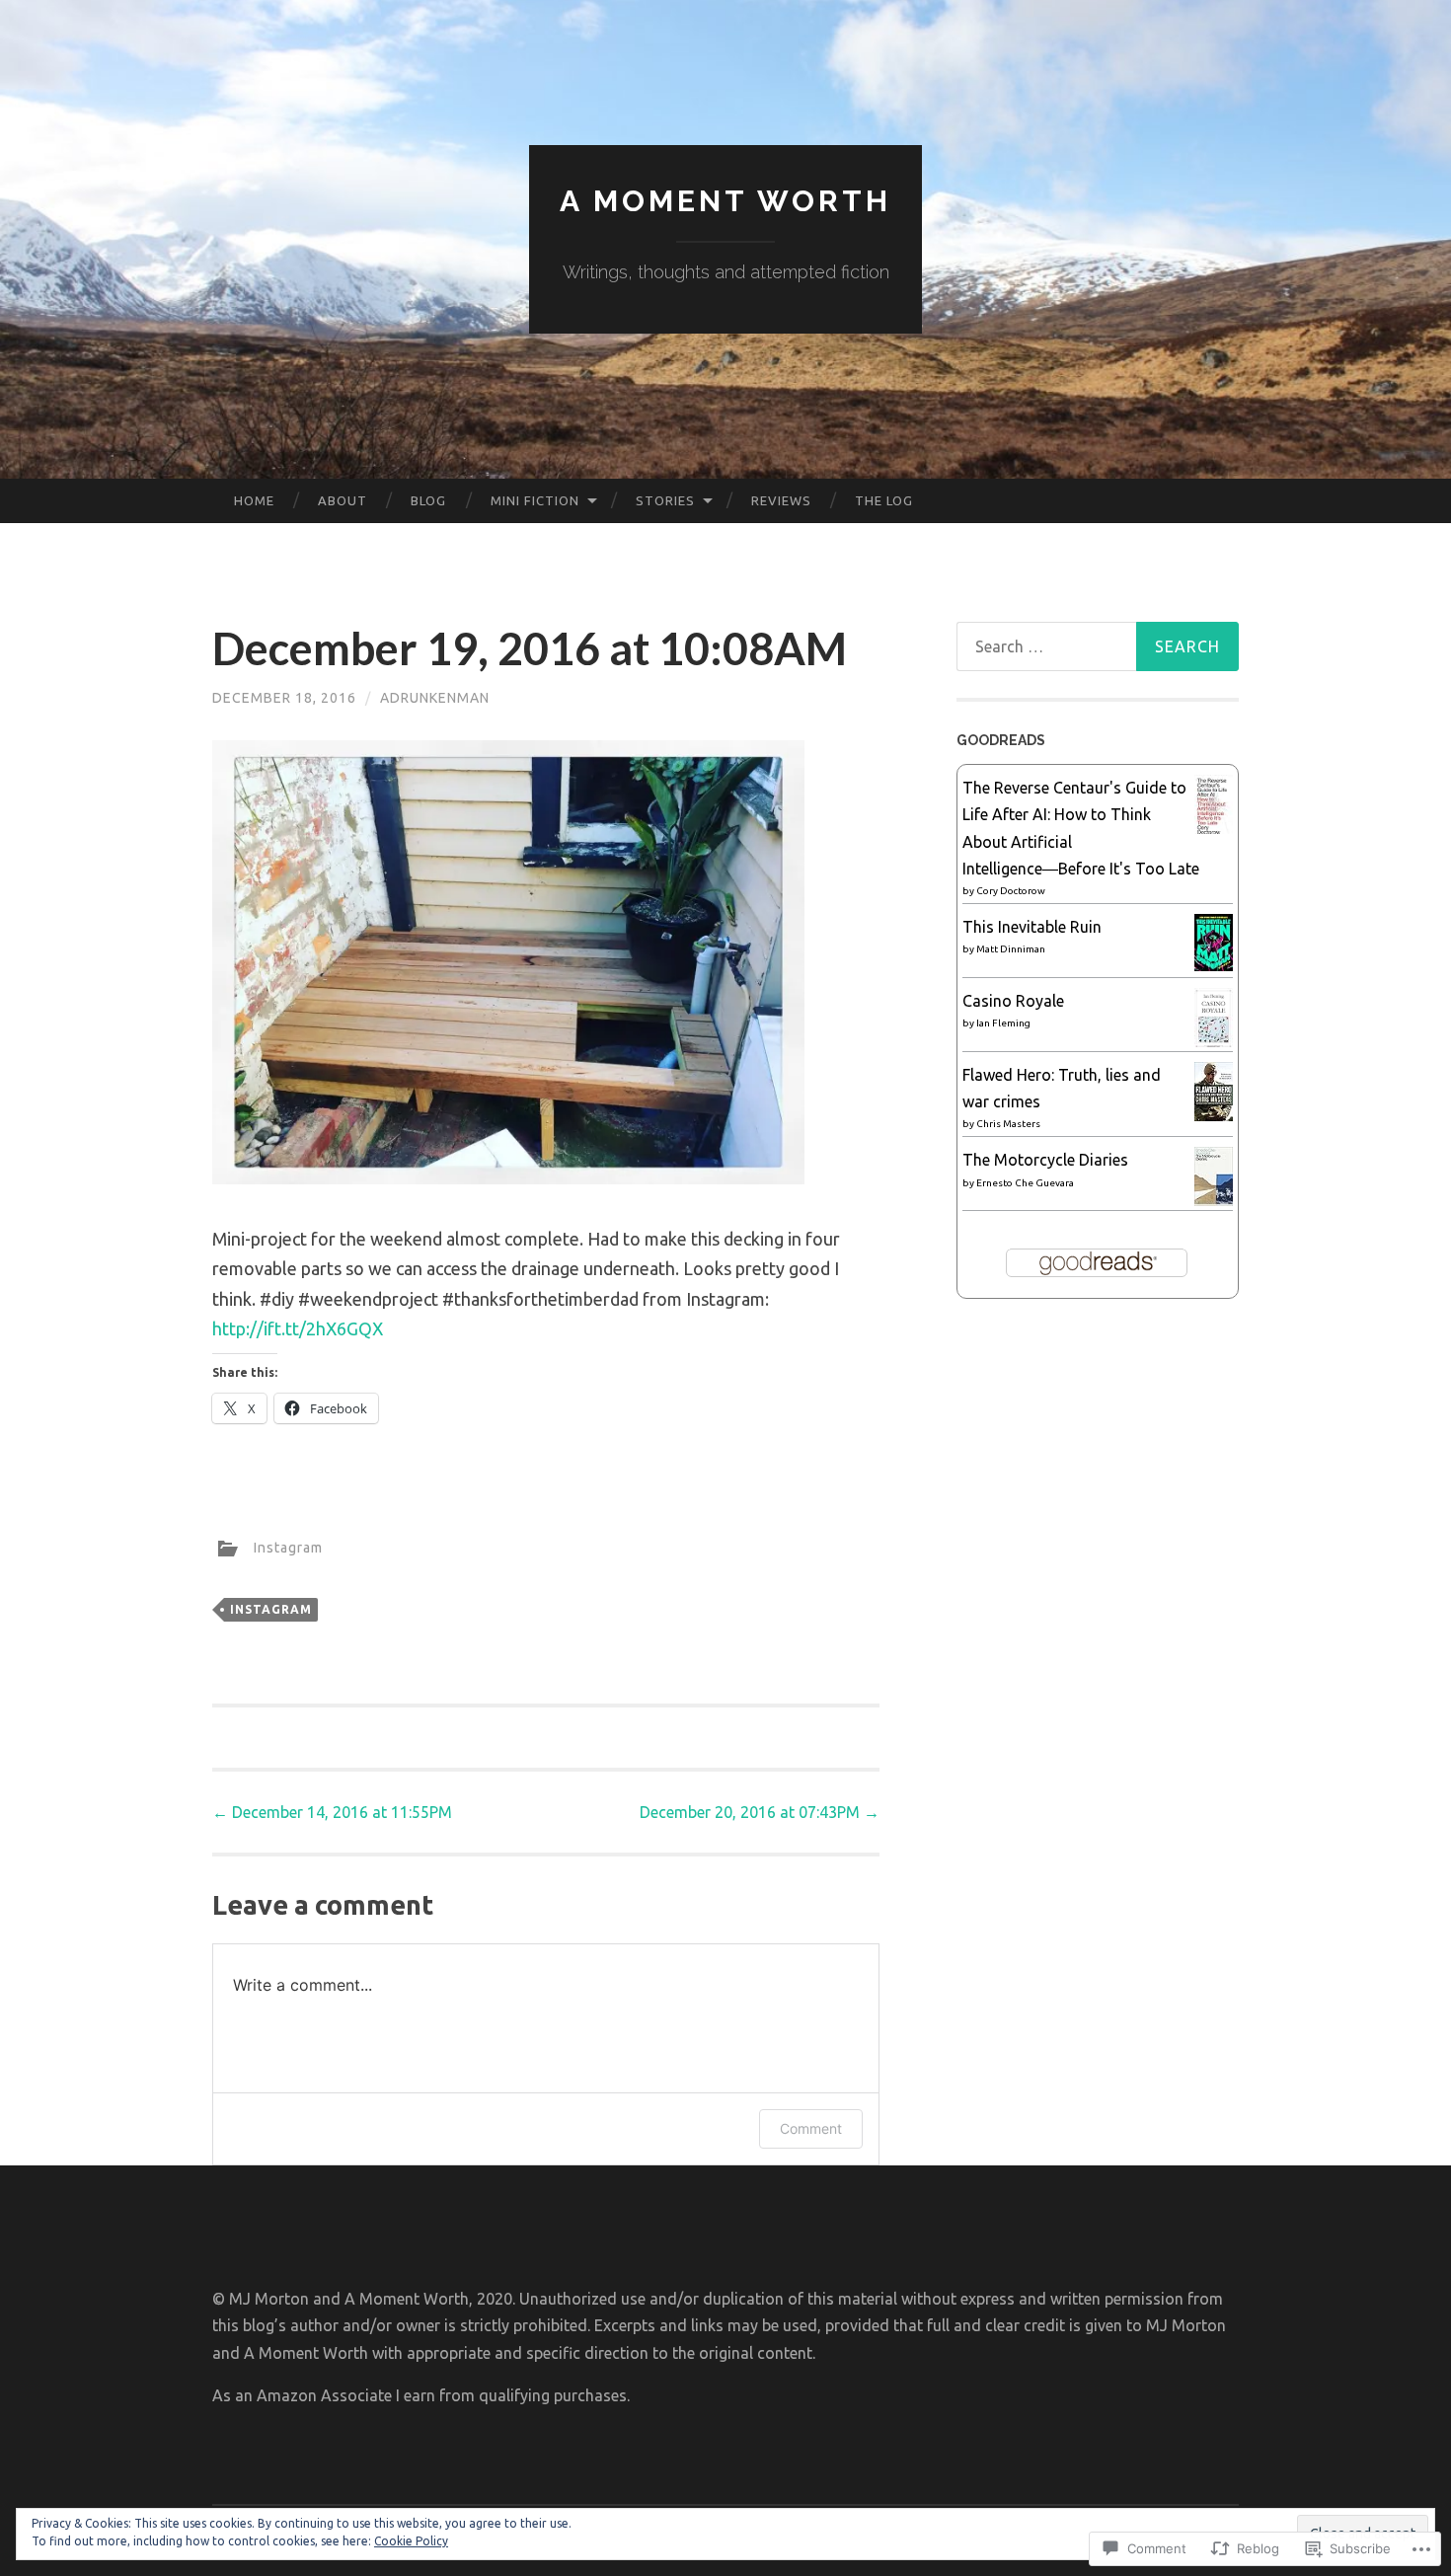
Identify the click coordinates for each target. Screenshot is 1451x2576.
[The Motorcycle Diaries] (1214, 1200)
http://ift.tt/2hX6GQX (298, 1328)
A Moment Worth (725, 201)
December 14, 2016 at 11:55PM (332, 1812)
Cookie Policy (411, 2541)
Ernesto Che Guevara (1025, 1183)
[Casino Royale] (1214, 1043)
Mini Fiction (535, 500)
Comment (811, 2128)
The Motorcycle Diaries (1045, 1160)
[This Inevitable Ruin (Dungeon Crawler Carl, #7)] (1214, 965)
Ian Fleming (1003, 1023)
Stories (665, 500)
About (343, 500)
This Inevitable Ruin (1032, 927)
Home (254, 500)
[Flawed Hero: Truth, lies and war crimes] (1214, 1115)
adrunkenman (435, 698)
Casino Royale (1013, 1001)
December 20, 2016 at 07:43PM (760, 1812)
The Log (884, 500)
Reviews (781, 500)
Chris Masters (1008, 1124)
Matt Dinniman (1011, 949)
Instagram (288, 1548)
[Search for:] (1098, 646)
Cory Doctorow (1011, 891)
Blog (428, 500)
